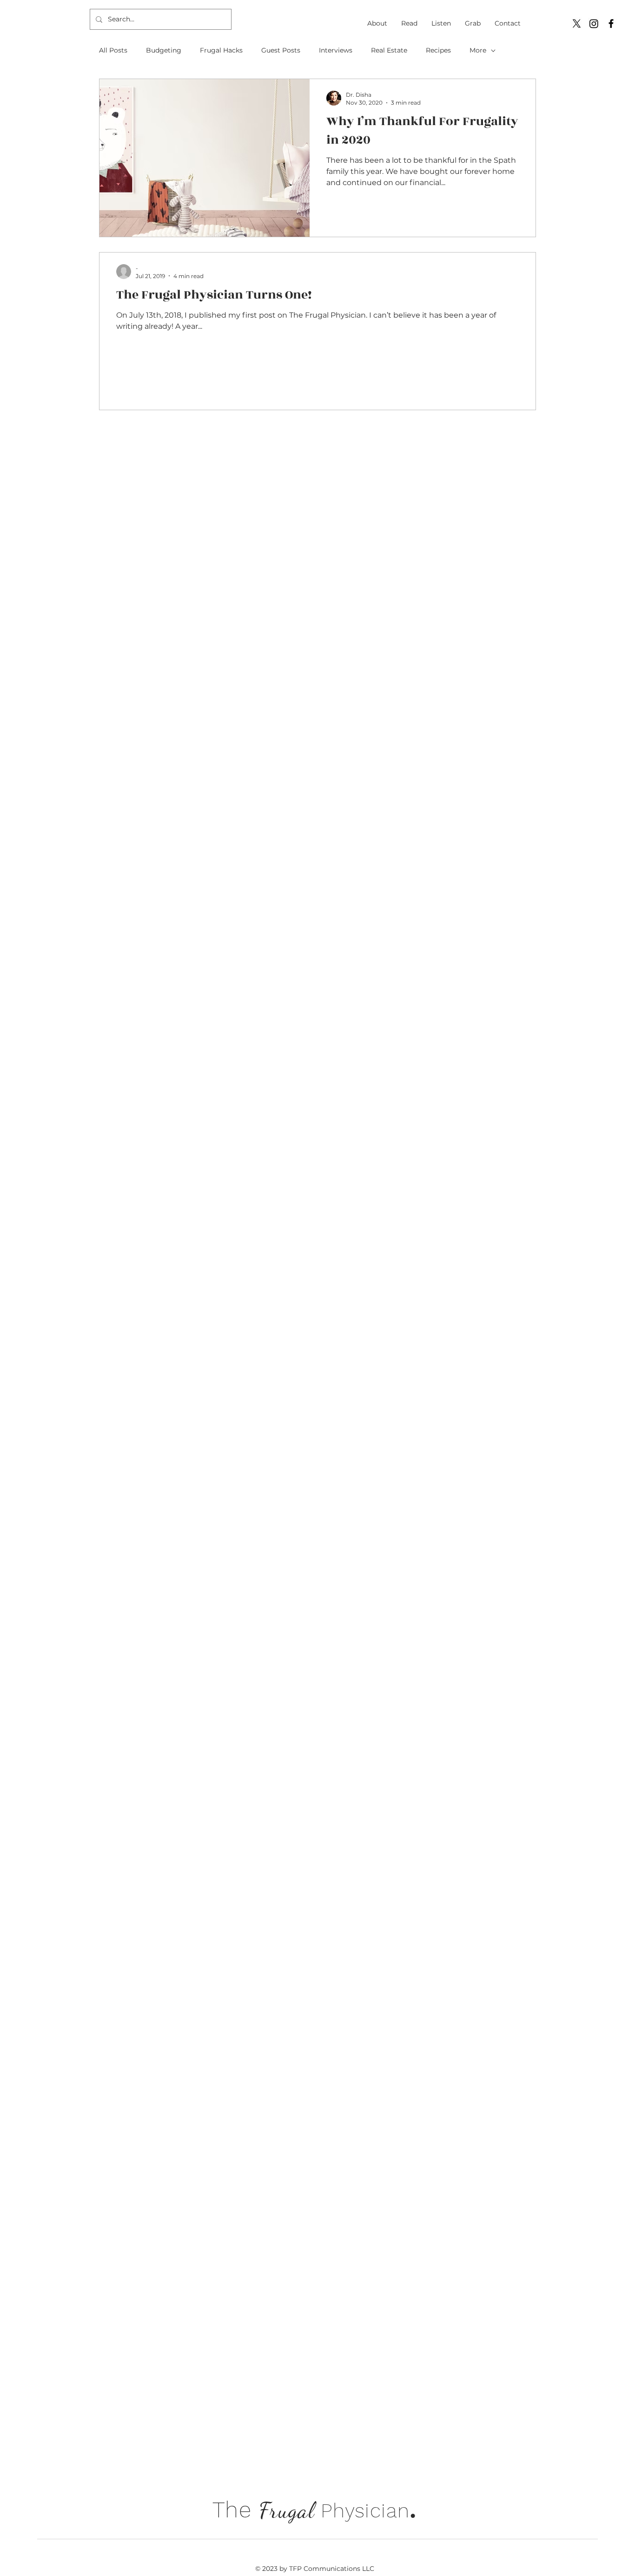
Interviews (336, 50)
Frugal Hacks (221, 50)
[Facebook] (611, 23)
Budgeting (164, 50)
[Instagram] (594, 23)
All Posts (113, 50)
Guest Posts (281, 50)
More (478, 50)
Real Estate (389, 50)
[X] (577, 23)
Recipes (438, 50)
